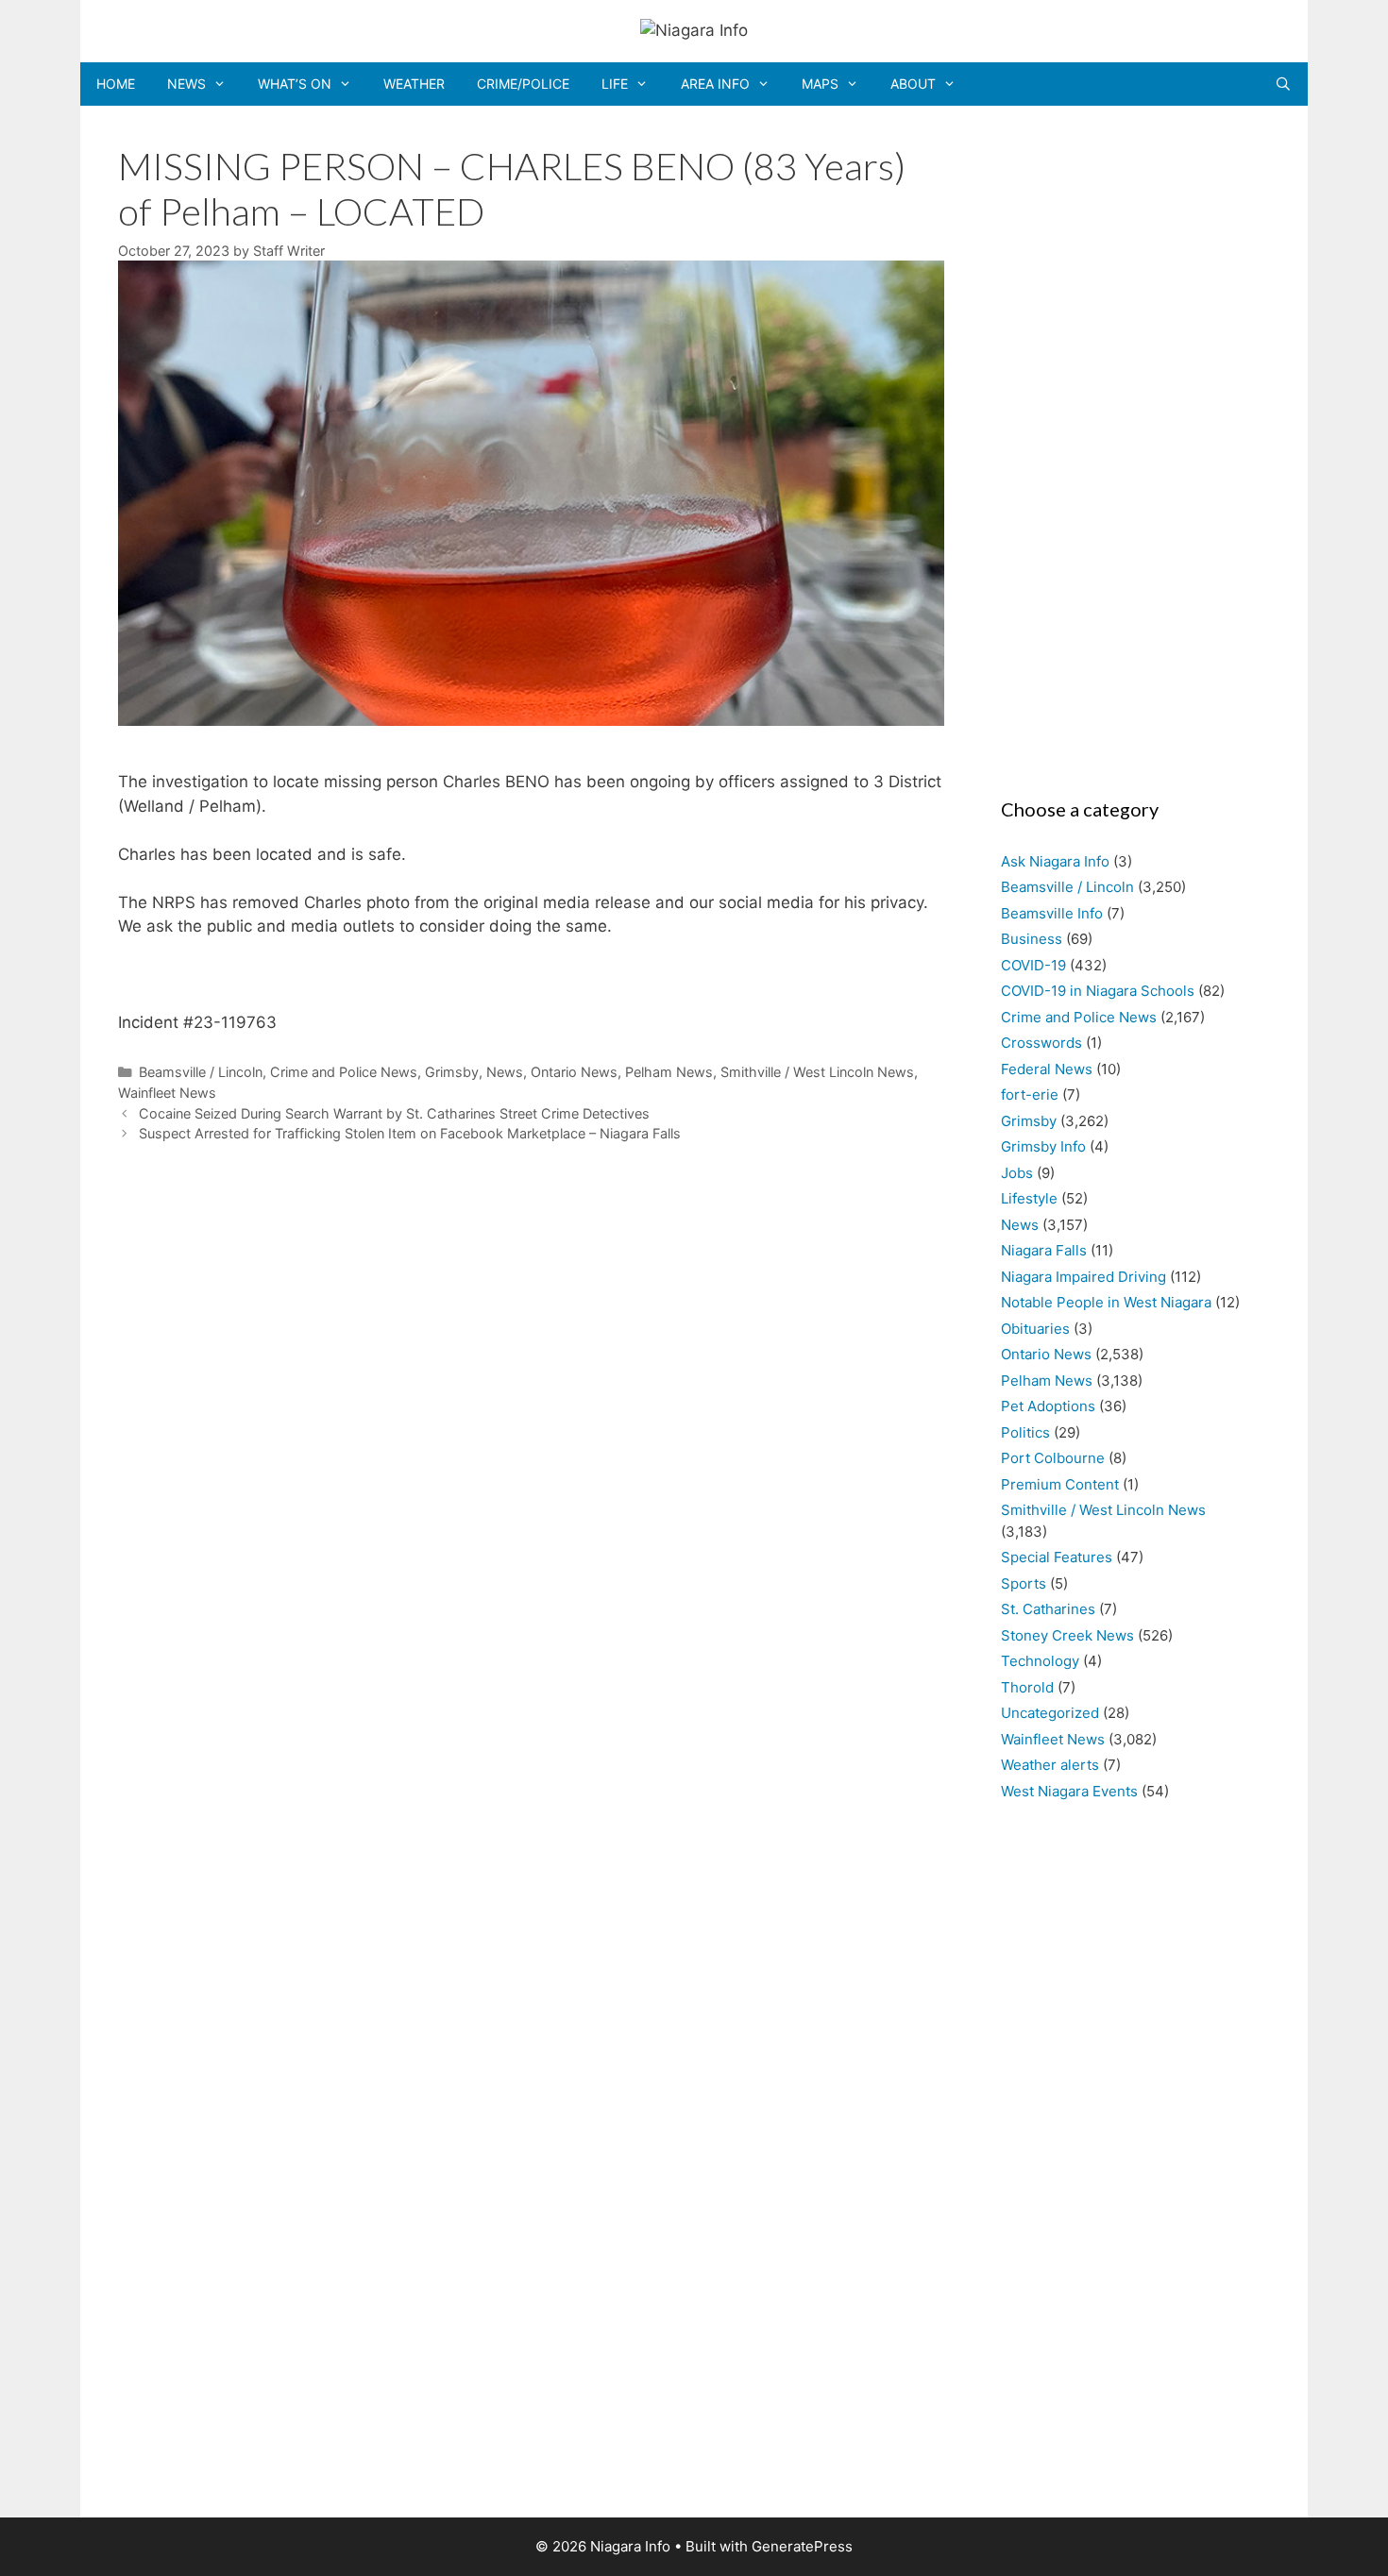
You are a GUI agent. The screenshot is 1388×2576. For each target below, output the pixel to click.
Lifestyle (1029, 1198)
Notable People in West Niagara (1106, 1302)
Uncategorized (1050, 1713)
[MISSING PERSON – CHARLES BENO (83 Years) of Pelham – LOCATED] (531, 720)
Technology (1040, 1661)
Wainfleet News (167, 1093)
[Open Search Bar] (1283, 84)
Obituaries (1035, 1329)
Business (1032, 939)
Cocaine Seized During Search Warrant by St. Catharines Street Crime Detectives (394, 1113)
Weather (414, 84)
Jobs (1017, 1173)
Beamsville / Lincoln (201, 1072)
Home (116, 84)
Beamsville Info (1052, 913)
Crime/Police (523, 84)
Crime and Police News (344, 1072)
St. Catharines (1048, 1609)
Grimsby (452, 1072)
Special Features (1057, 1557)
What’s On (295, 84)
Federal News (1047, 1069)
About (913, 84)
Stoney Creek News (1067, 1635)
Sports (1024, 1583)
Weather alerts (1050, 1765)
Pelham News (669, 1072)
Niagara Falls (1044, 1250)
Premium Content (1060, 1484)
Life (615, 84)
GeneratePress (802, 2546)
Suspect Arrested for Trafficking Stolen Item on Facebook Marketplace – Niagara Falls (410, 1133)
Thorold (1027, 1687)
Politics (1025, 1432)
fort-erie (1030, 1094)
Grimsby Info (1043, 1146)
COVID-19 (1033, 965)
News (186, 84)
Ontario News (574, 1072)
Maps (820, 84)
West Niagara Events (1069, 1791)
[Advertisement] (1126, 446)
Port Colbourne (1053, 1458)
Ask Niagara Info (1055, 861)
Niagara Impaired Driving (1083, 1277)
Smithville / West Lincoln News (817, 1072)
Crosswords (1041, 1043)
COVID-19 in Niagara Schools (1098, 991)
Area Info (715, 84)
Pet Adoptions (1048, 1406)
